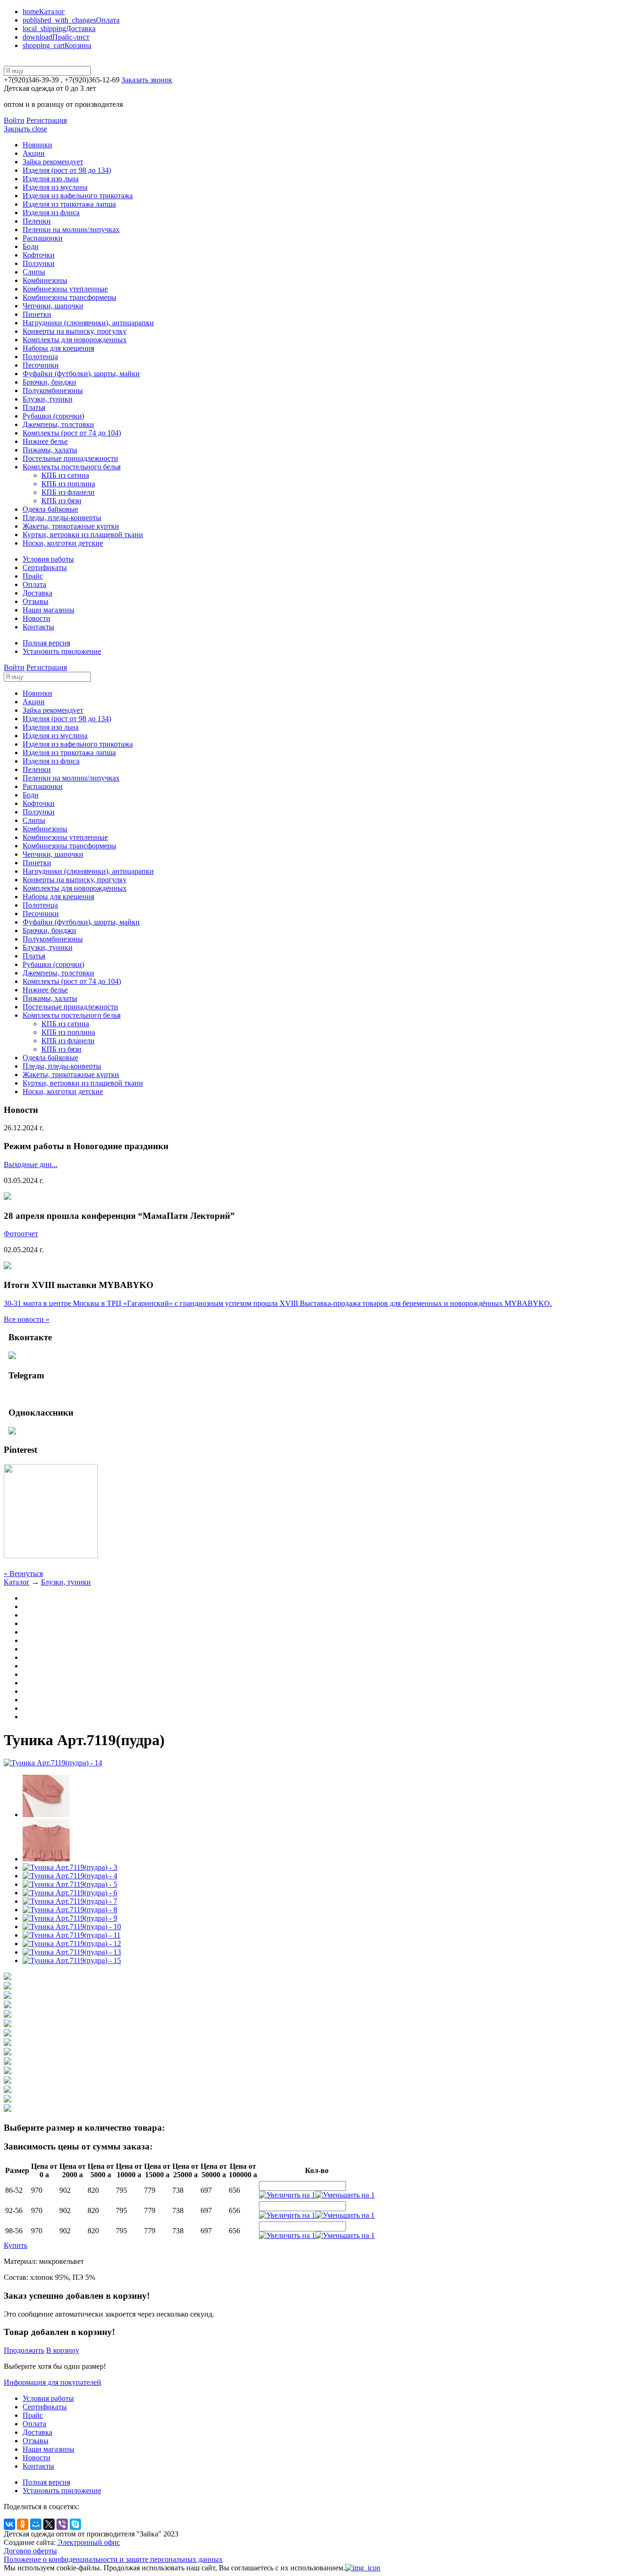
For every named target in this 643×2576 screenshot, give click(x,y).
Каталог (44, 12)
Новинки (37, 145)
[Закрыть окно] (363, 2568)
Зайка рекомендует (53, 162)
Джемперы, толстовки (58, 424)
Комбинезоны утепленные (65, 289)
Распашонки (43, 238)
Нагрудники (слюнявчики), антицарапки (88, 323)
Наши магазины (48, 610)
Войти (14, 120)
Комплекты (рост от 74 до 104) (72, 433)
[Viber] (62, 2524)
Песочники (41, 365)
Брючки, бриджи (49, 382)
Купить (16, 2245)
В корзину (63, 2350)
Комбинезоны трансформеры (69, 297)
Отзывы (36, 601)
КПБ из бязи (61, 501)
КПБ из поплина (68, 484)
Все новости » (27, 1319)
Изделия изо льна (51, 179)
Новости (36, 618)
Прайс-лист (56, 37)
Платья (34, 407)
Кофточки (39, 255)
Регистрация (47, 120)
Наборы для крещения (58, 348)
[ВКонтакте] (9, 2524)
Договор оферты (30, 2551)
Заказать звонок (147, 80)
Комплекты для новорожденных (75, 340)
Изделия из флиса (51, 213)
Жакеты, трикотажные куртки (71, 526)
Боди (31, 246)
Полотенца (40, 357)
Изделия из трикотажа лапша (69, 204)
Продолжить (24, 2350)
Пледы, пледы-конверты (62, 518)
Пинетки (37, 314)
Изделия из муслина (55, 187)
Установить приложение (62, 651)
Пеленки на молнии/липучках (71, 229)
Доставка (59, 28)
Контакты (38, 627)
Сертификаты (45, 568)
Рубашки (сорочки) (53, 416)
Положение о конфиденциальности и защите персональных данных (113, 2559)
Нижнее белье (45, 441)
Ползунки (39, 263)
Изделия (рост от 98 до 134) (67, 170)
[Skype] (75, 2524)
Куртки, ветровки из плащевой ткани (83, 535)
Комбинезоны (45, 280)
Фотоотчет (21, 1234)
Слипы (34, 272)
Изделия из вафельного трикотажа (78, 196)
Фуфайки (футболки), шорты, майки (81, 374)
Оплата (71, 20)
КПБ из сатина (65, 475)
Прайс (33, 576)
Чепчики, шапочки (53, 306)
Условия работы (48, 559)
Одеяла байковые (50, 509)
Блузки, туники (48, 399)
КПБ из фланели (68, 492)
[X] (49, 2524)
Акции (34, 153)
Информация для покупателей (52, 2382)
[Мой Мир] (36, 2524)
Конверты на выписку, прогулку (75, 331)
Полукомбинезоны (53, 390)
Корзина (57, 45)
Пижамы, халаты (50, 450)
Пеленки (37, 221)
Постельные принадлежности (70, 458)
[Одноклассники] (23, 2524)
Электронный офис (89, 2542)
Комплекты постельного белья (72, 467)
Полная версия (46, 643)
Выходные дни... (31, 1164)
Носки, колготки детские (63, 543)
